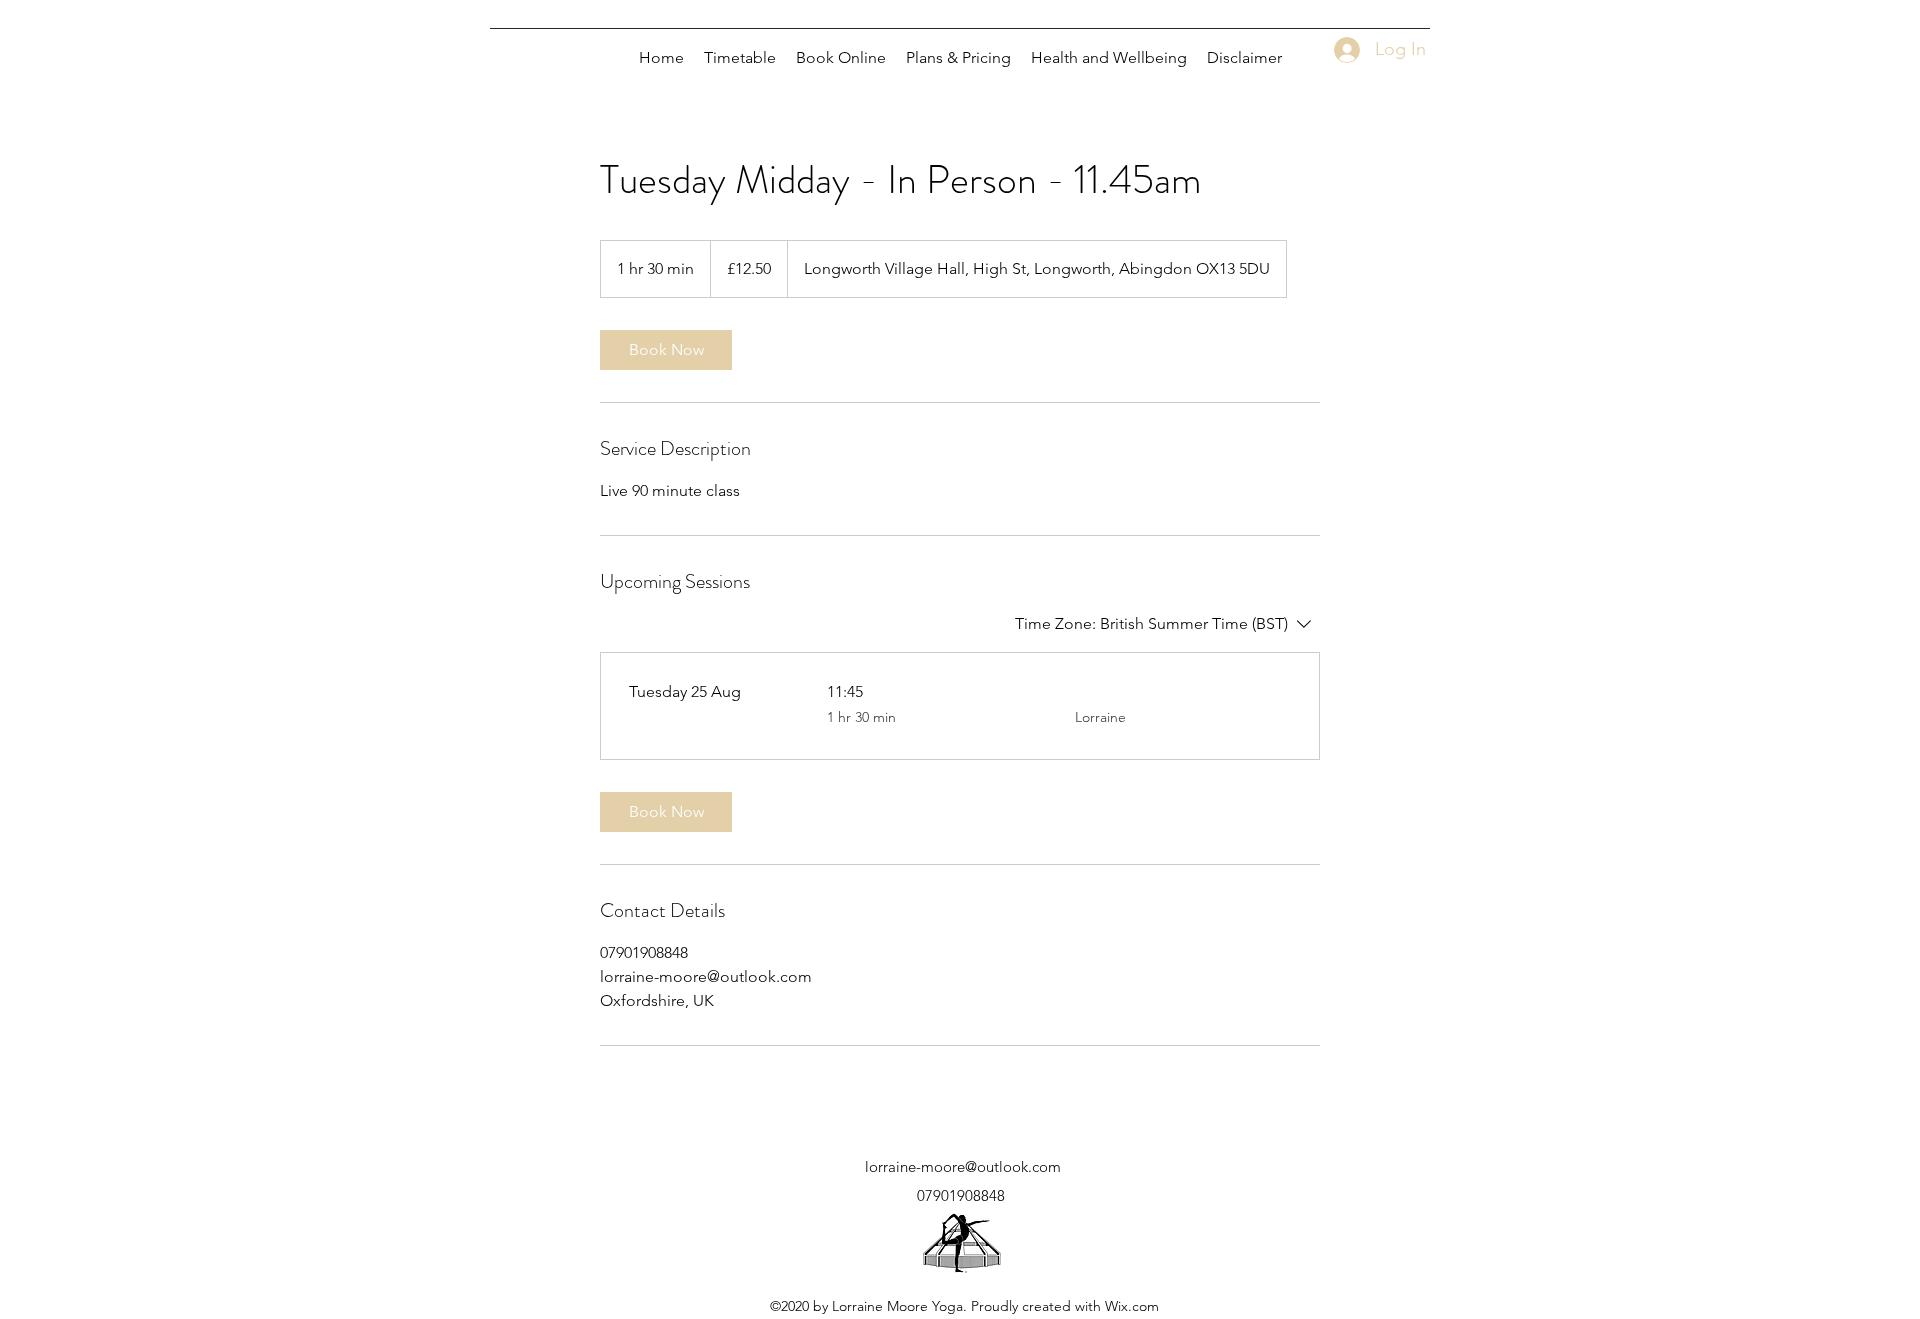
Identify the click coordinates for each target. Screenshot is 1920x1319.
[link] (666, 350)
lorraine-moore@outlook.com (963, 1166)
